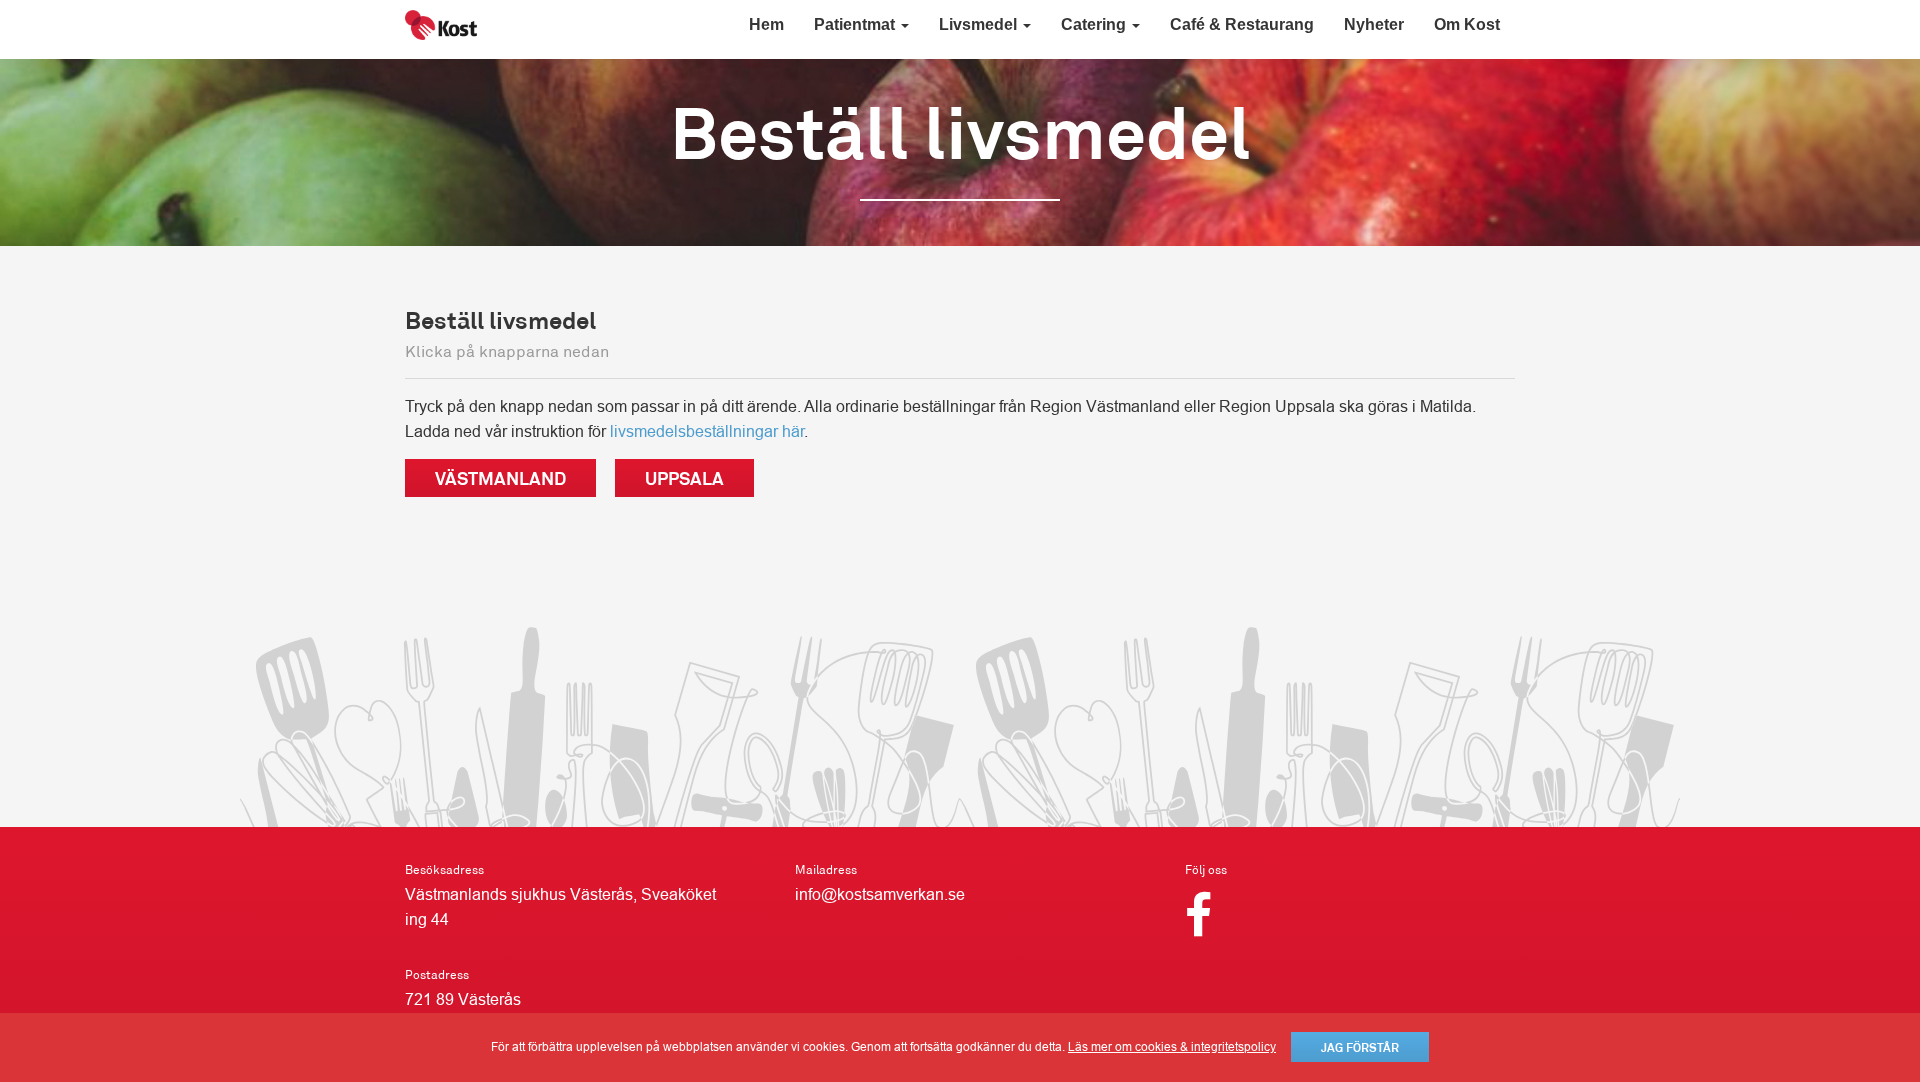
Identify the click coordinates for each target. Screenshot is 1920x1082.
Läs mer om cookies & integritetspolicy (1172, 1047)
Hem (766, 24)
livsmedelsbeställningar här (707, 431)
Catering (1095, 24)
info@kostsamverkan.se (880, 894)
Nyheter (1374, 24)
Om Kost (1467, 24)
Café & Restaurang (1242, 24)
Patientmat (856, 24)
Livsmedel (980, 24)
